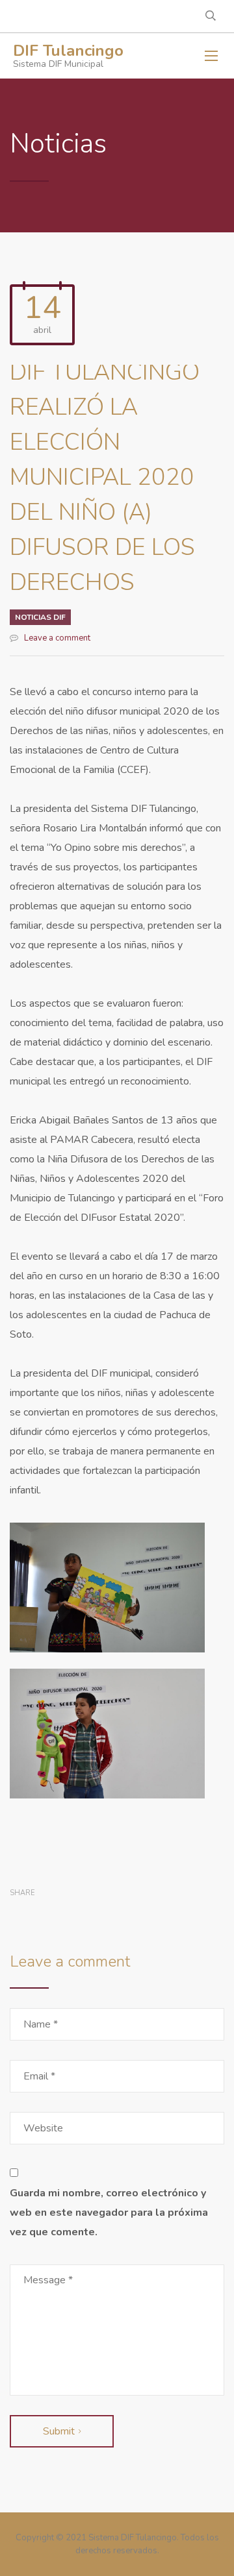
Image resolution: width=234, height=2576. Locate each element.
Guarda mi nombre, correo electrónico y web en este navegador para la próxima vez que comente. (109, 2213)
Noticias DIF (40, 617)
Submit (59, 2431)
